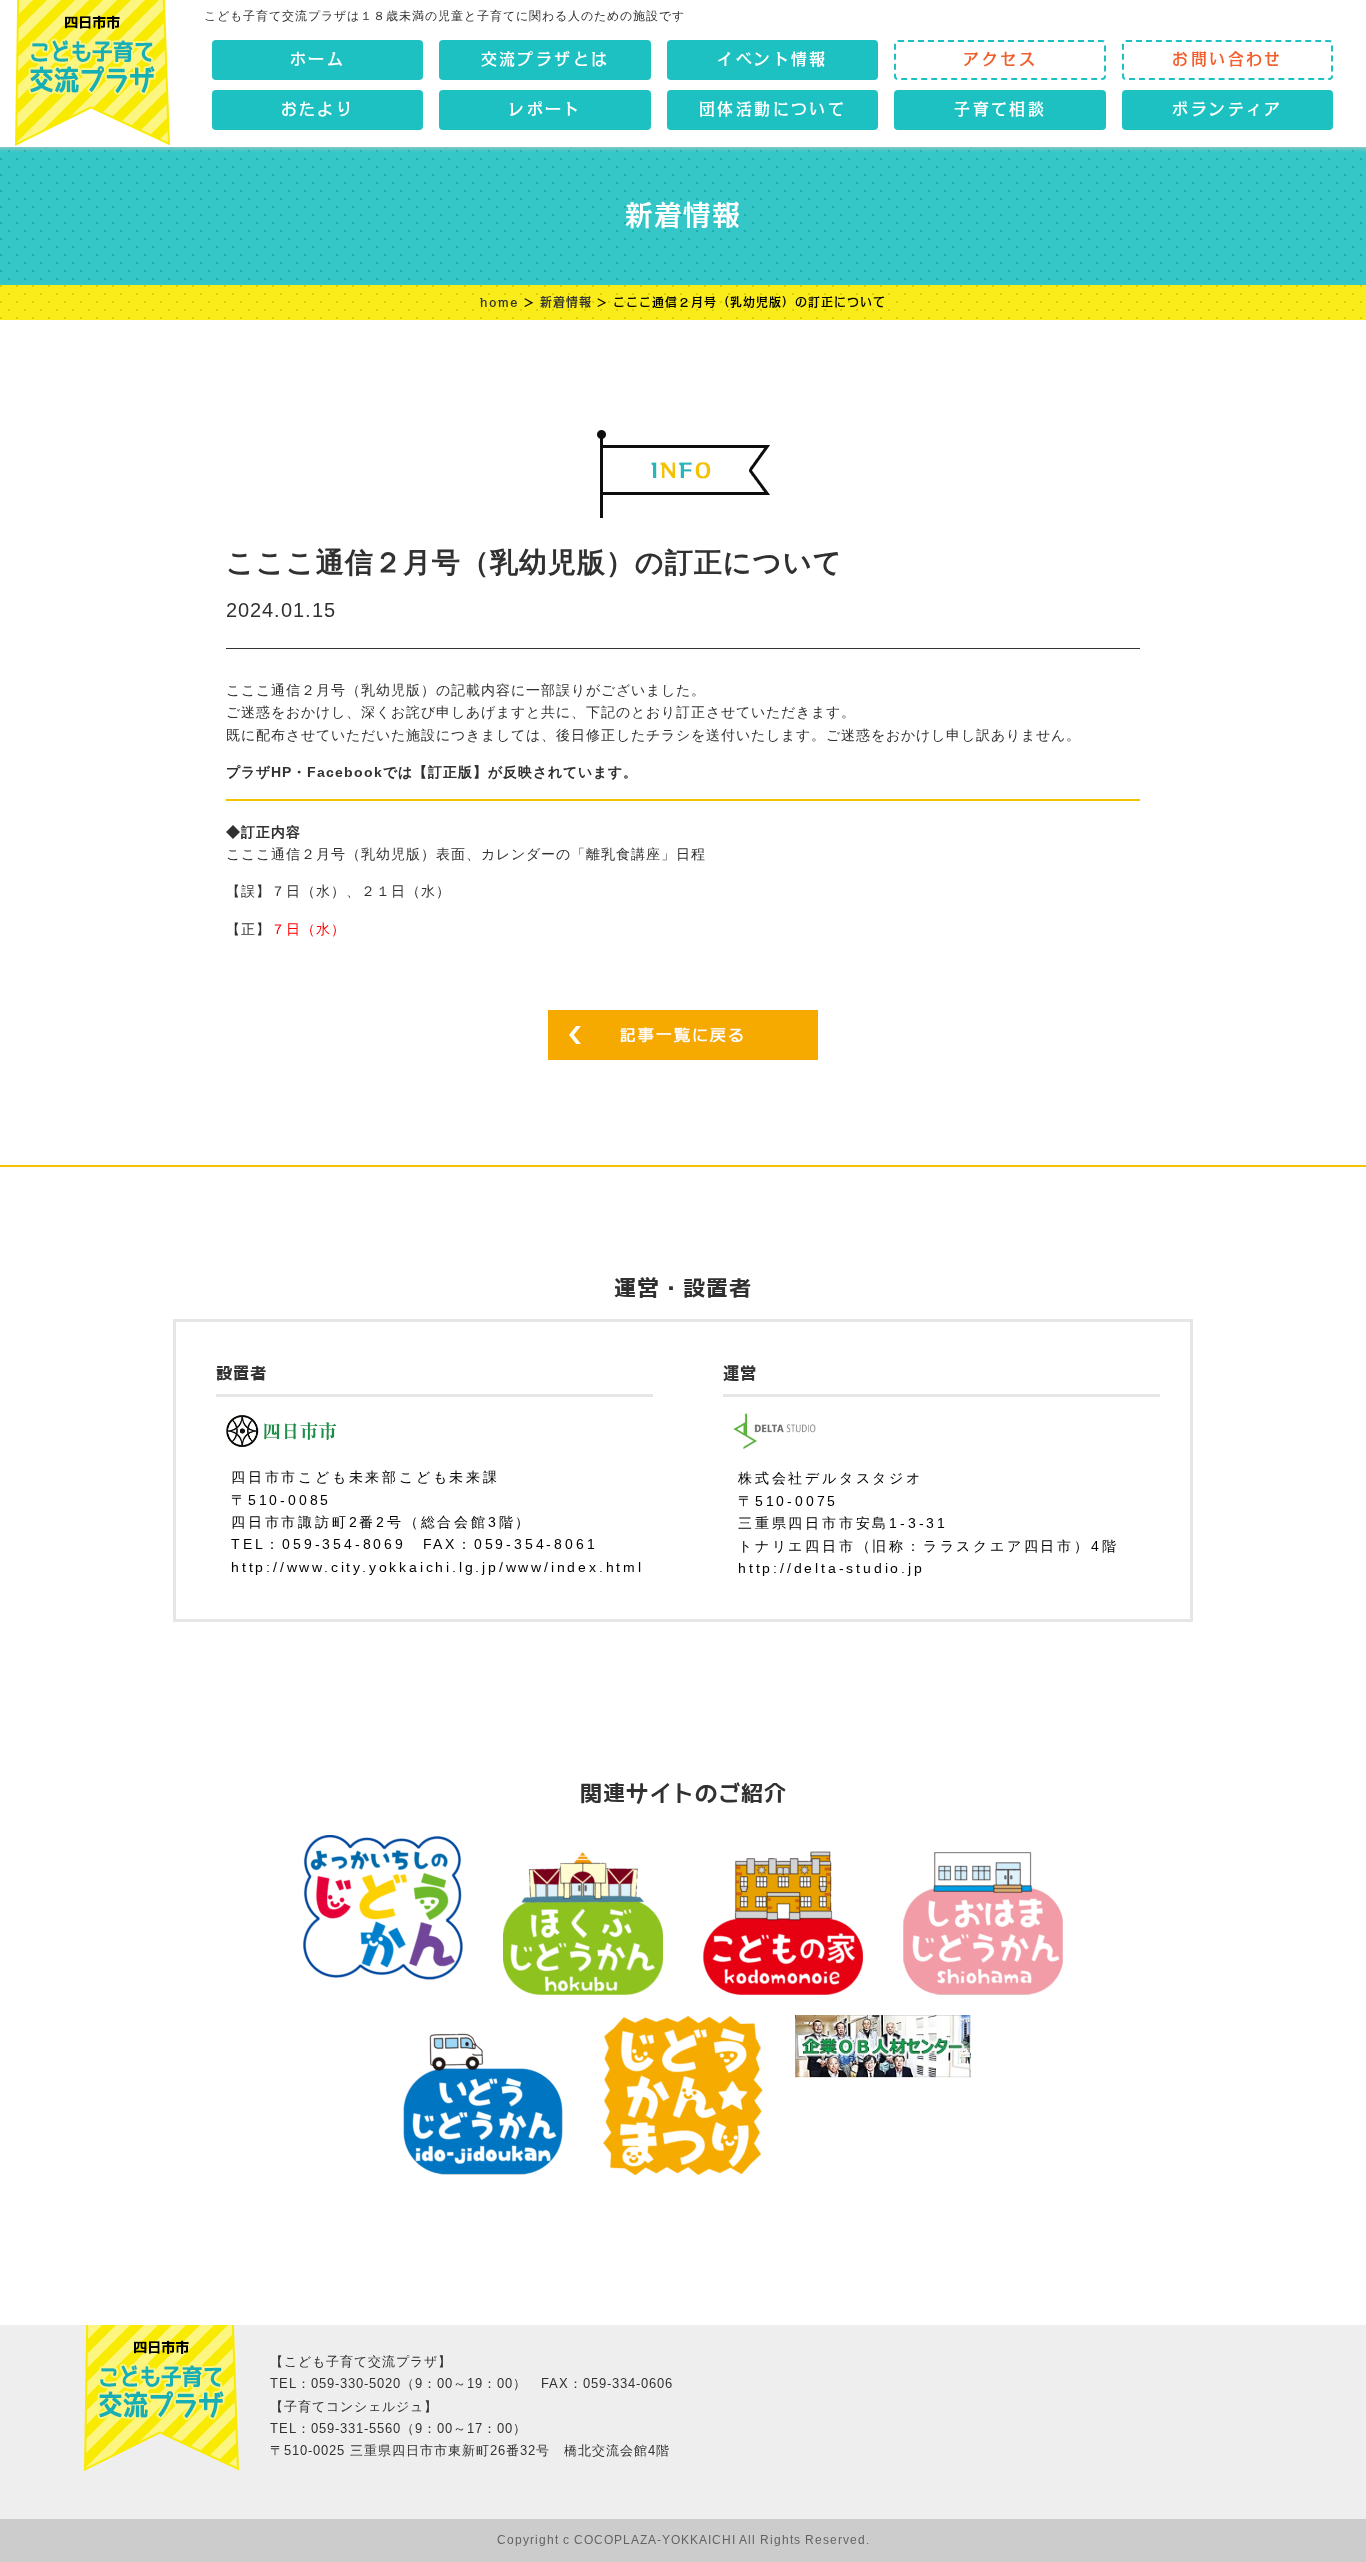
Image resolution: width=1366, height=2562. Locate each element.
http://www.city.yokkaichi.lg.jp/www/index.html (437, 1567)
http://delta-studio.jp (831, 1568)
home (499, 302)
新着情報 (566, 302)
